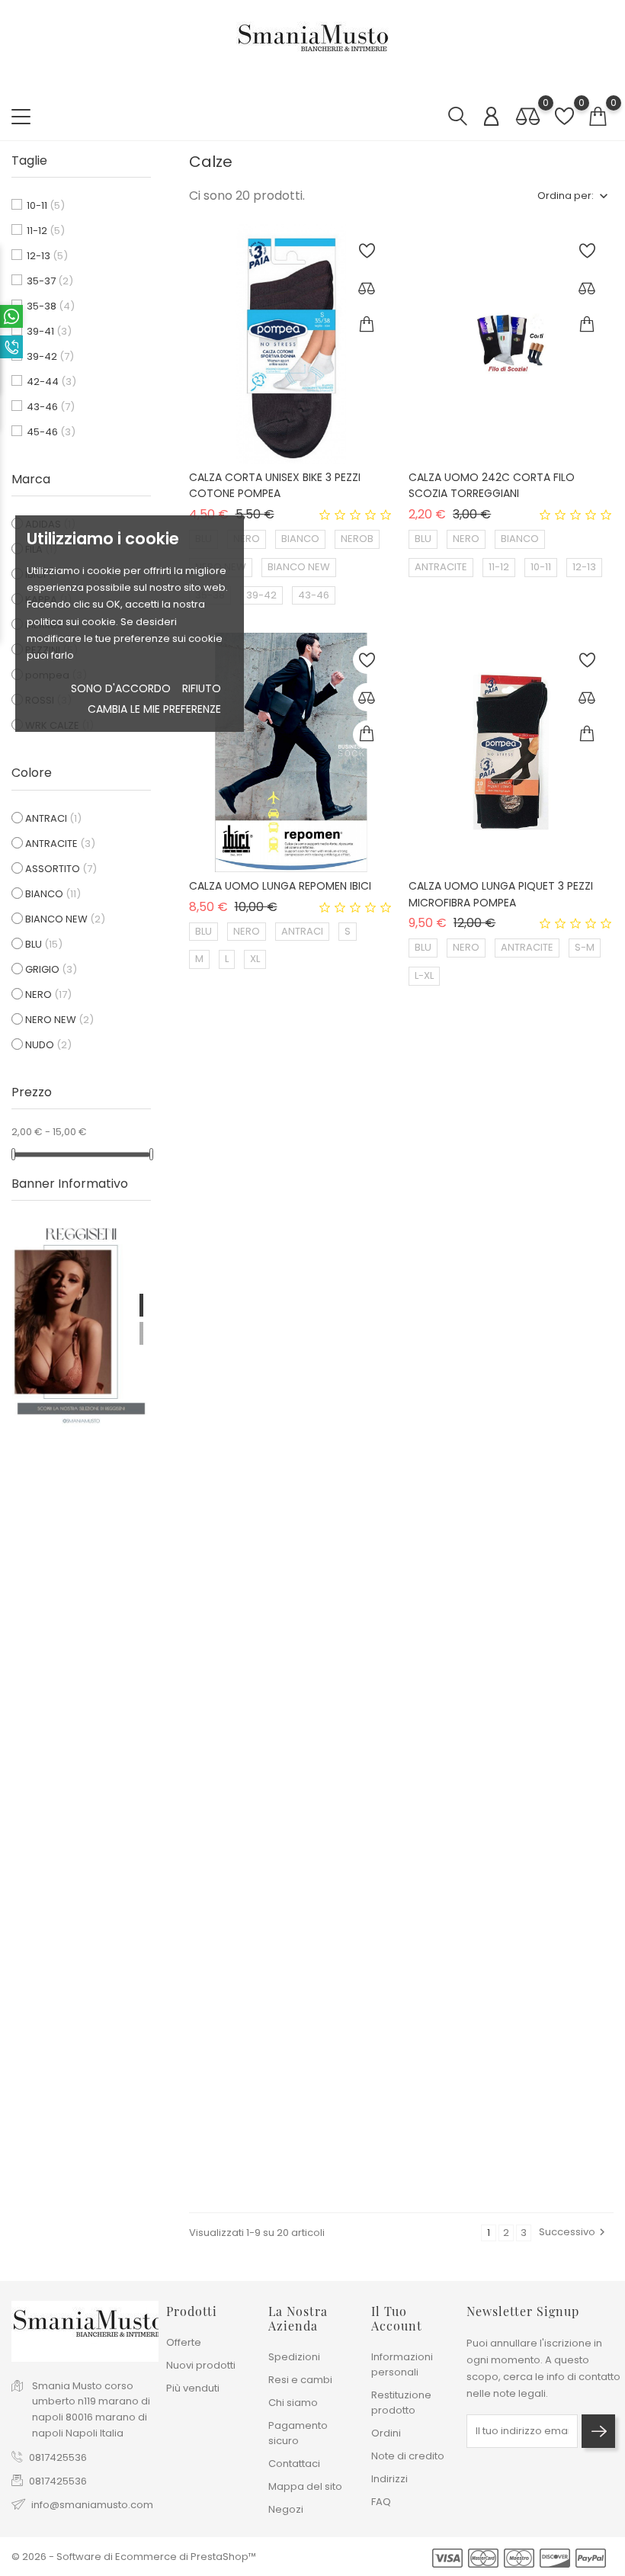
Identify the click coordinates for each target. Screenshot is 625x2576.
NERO (48, 994)
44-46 (431, 1384)
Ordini (386, 2433)
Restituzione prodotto (401, 2403)
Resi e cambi (300, 2380)
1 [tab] (141, 1305)
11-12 (46, 231)
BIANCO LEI (221, 1357)
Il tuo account (397, 2318)
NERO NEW (59, 1020)
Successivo (574, 2232)
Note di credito (408, 2456)
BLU (44, 944)
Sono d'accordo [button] (121, 688)
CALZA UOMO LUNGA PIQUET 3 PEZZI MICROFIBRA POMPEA (501, 894)
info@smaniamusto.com (92, 2505)
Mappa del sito (305, 2486)
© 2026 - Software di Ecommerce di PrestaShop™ (134, 2557)
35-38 (51, 306)
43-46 (51, 407)
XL (255, 959)
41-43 (531, 1357)
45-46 (51, 432)
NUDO (48, 1045)
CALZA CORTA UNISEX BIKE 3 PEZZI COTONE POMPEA (275, 486)
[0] (528, 117)
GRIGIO (51, 969)
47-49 (263, 1412)
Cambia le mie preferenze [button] (154, 709)
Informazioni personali (402, 2364)
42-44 (51, 382)
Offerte (184, 2342)
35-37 (50, 281)
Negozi (286, 2509)
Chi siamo (293, 2403)
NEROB (357, 539)
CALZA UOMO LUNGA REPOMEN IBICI (280, 886)
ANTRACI (53, 818)
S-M (585, 947)
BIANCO (53, 894)
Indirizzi (389, 2479)
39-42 (50, 356)
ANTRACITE (60, 844)
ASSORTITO (61, 869)
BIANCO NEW (65, 919)
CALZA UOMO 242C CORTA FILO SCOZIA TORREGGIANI (492, 486)
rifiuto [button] (202, 688)
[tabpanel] (81, 1322)
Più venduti (193, 2388)
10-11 (46, 205)
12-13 (47, 256)
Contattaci (294, 2464)
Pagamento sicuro (298, 2433)
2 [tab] (141, 1333)
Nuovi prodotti (201, 2365)
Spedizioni (294, 2357)
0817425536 (58, 2457)
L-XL (424, 975)
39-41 (49, 331)
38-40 (480, 1357)
